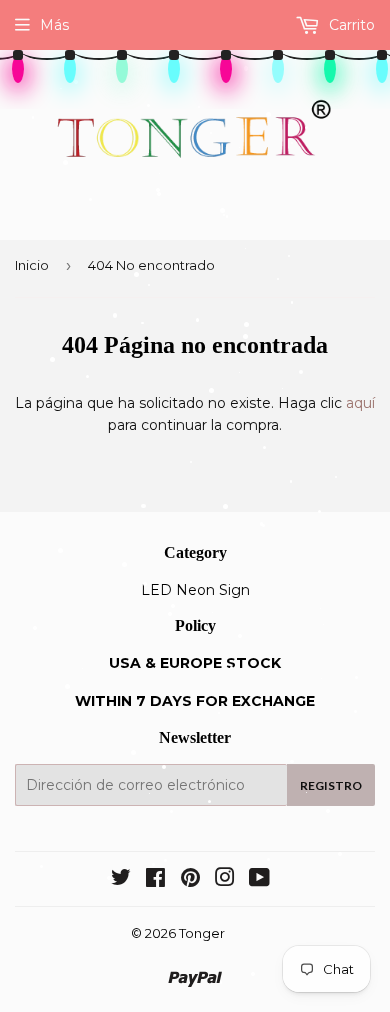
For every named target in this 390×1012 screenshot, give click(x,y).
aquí (360, 403)
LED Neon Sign (195, 590)
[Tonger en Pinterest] (190, 880)
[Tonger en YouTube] (259, 880)
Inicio (32, 265)
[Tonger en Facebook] (155, 880)
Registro (331, 785)
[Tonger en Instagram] (225, 880)
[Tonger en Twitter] (121, 880)
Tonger (202, 933)
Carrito (350, 25)
